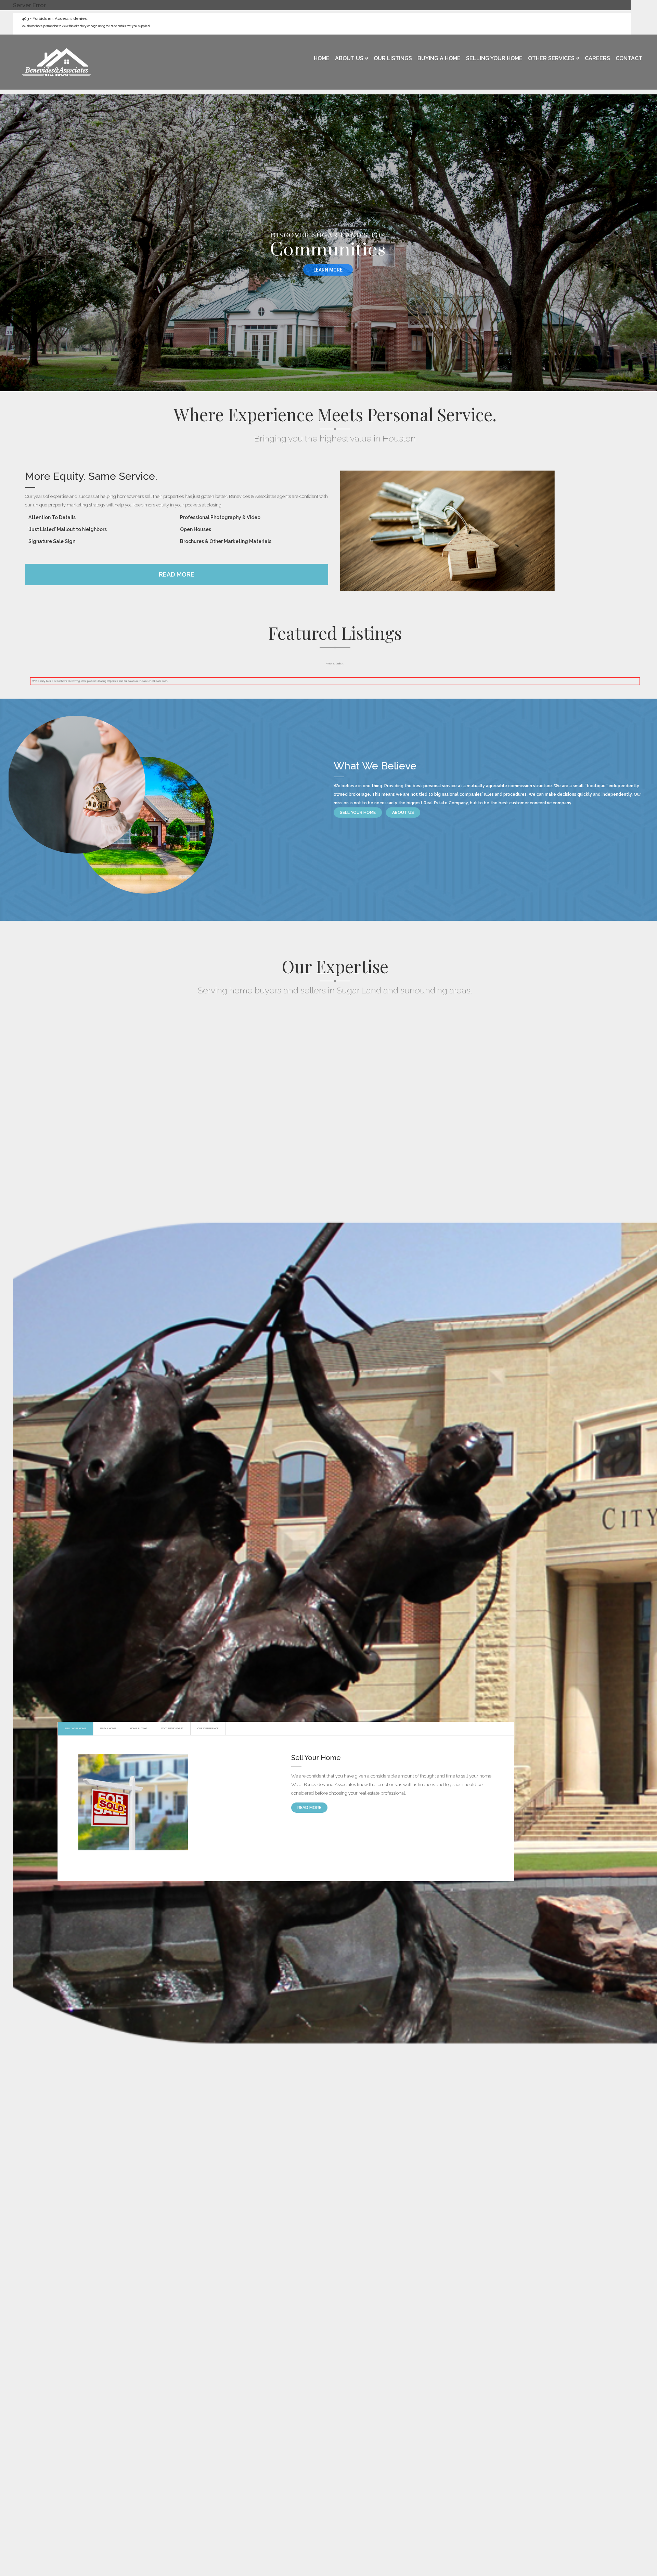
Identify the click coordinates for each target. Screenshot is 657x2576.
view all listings (335, 664)
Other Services (552, 58)
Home (322, 58)
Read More (177, 574)
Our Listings (393, 58)
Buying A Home (439, 58)
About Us (350, 58)
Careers (597, 58)
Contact (629, 58)
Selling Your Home (494, 58)
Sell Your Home (358, 813)
